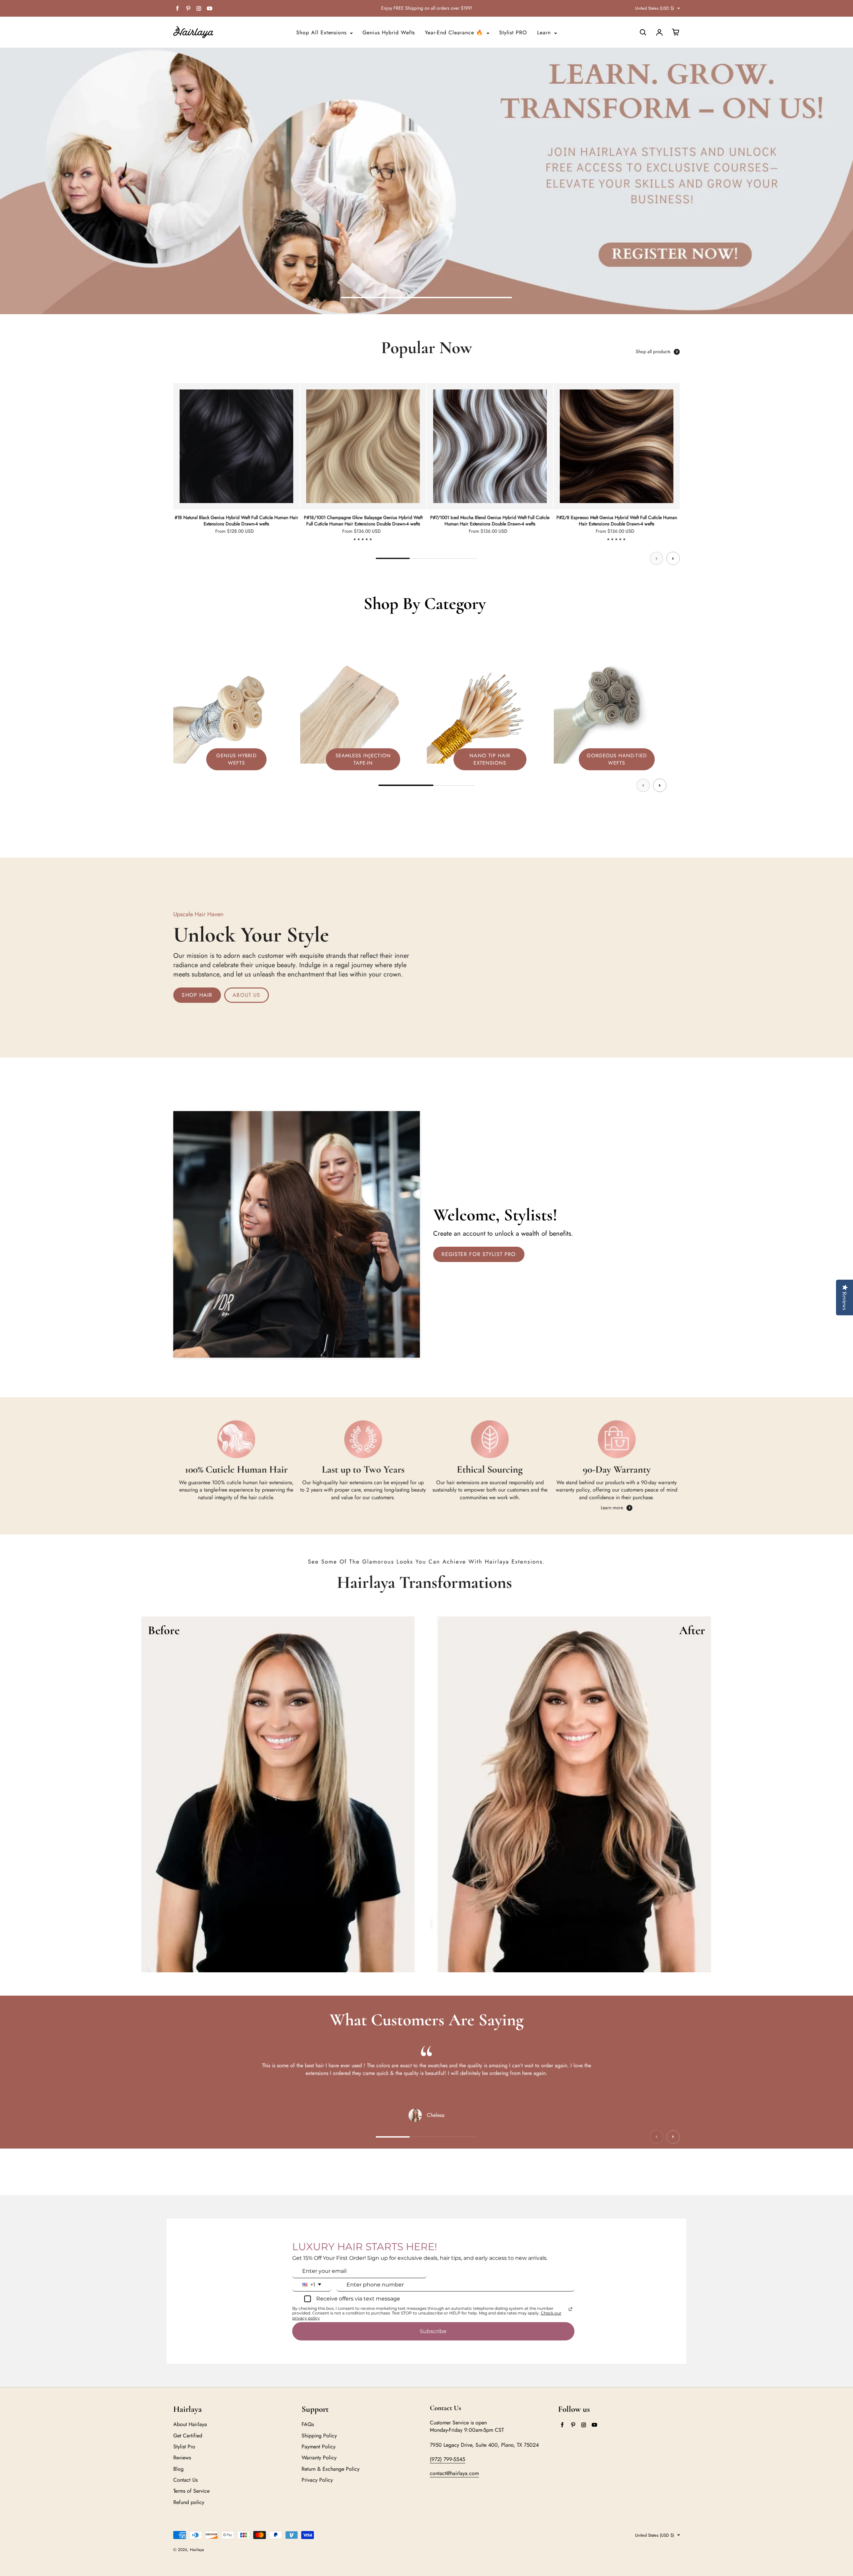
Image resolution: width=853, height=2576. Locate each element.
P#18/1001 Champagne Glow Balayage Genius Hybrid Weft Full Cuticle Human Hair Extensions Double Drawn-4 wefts (363, 521)
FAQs (308, 2424)
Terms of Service (191, 2491)
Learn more (612, 1508)
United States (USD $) (655, 8)
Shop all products (653, 352)
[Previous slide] (656, 558)
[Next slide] (673, 558)
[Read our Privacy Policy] (570, 2309)
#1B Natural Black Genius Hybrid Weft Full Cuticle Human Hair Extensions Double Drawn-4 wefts (236, 521)
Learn (545, 33)
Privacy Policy (317, 2480)
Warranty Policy (319, 2458)
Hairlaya (197, 2550)
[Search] (643, 32)
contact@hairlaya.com (454, 2473)
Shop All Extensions (322, 33)
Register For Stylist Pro (479, 1254)
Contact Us (185, 2480)
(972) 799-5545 (447, 2459)
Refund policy (189, 2502)
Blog (178, 2469)
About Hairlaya (190, 2424)
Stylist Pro (184, 2447)
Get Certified (188, 2436)
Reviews (182, 2458)
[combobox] (312, 2285)
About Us (246, 995)
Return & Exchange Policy (331, 2469)
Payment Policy (319, 2447)
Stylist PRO (513, 33)
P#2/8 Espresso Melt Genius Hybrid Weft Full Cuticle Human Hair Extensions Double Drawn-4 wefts (617, 521)
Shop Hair (197, 995)
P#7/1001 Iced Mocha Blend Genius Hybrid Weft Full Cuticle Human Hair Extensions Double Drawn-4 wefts (490, 521)
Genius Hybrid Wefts (389, 33)
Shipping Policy (319, 2436)
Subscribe (433, 2331)
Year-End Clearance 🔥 (455, 33)
